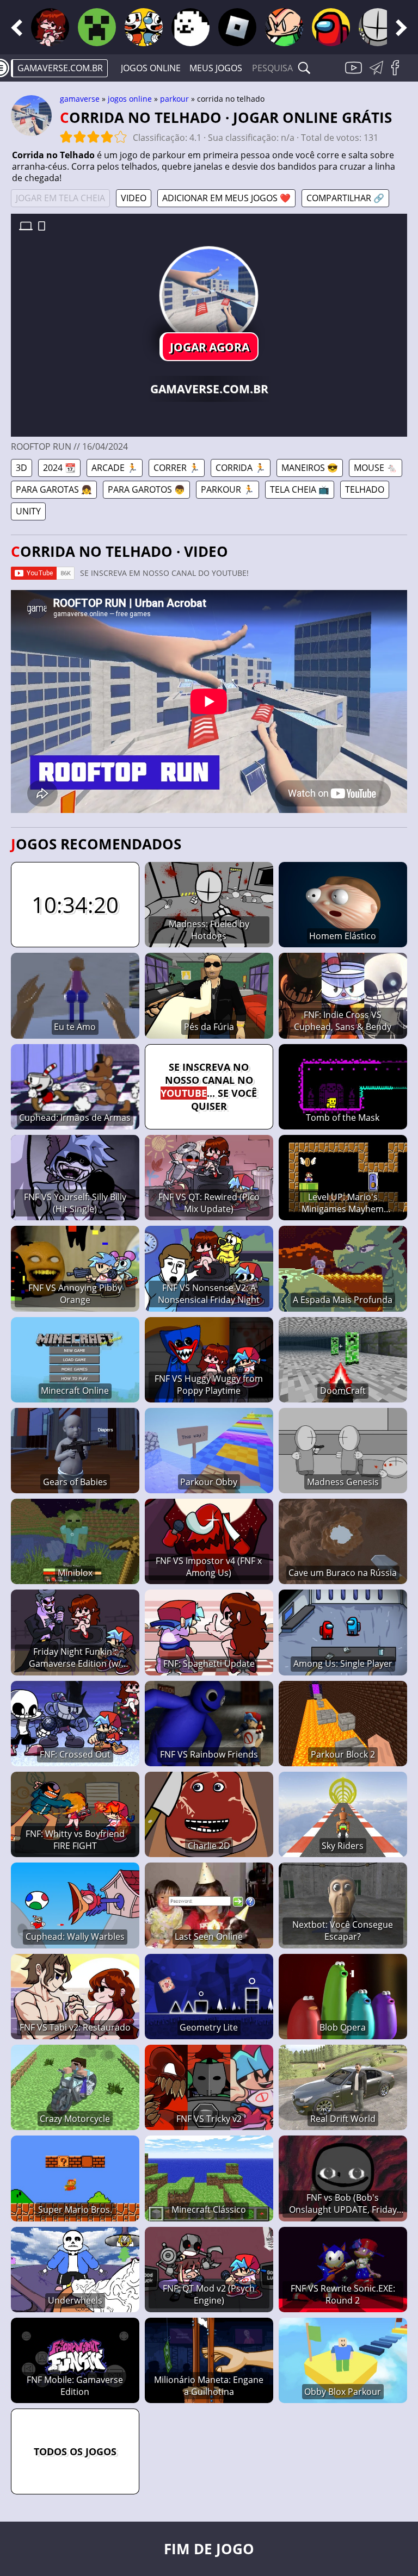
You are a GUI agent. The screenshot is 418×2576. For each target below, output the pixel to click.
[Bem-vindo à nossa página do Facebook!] (399, 74)
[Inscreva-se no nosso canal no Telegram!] (378, 74)
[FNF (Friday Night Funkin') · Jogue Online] (50, 27)
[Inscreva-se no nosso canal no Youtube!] (355, 74)
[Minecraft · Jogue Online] (97, 27)
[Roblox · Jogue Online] (237, 27)
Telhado (365, 489)
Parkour (174, 99)
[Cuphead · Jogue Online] (144, 27)
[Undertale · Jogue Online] (190, 27)
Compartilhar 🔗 (345, 198)
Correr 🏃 (177, 468)
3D (21, 468)
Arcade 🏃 (115, 468)
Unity (28, 511)
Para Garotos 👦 (146, 489)
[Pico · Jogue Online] (284, 27)
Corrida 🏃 (241, 468)
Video (134, 198)
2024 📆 (59, 468)
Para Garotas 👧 (54, 489)
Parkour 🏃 (228, 489)
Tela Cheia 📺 (300, 489)
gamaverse (80, 99)
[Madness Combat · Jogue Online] (378, 27)
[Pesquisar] (304, 68)
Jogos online (151, 68)
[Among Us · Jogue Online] (331, 27)
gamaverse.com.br (60, 68)
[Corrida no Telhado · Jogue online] (209, 295)
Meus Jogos (216, 68)
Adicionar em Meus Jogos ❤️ (226, 198)
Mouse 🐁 (376, 468)
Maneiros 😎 (310, 468)
